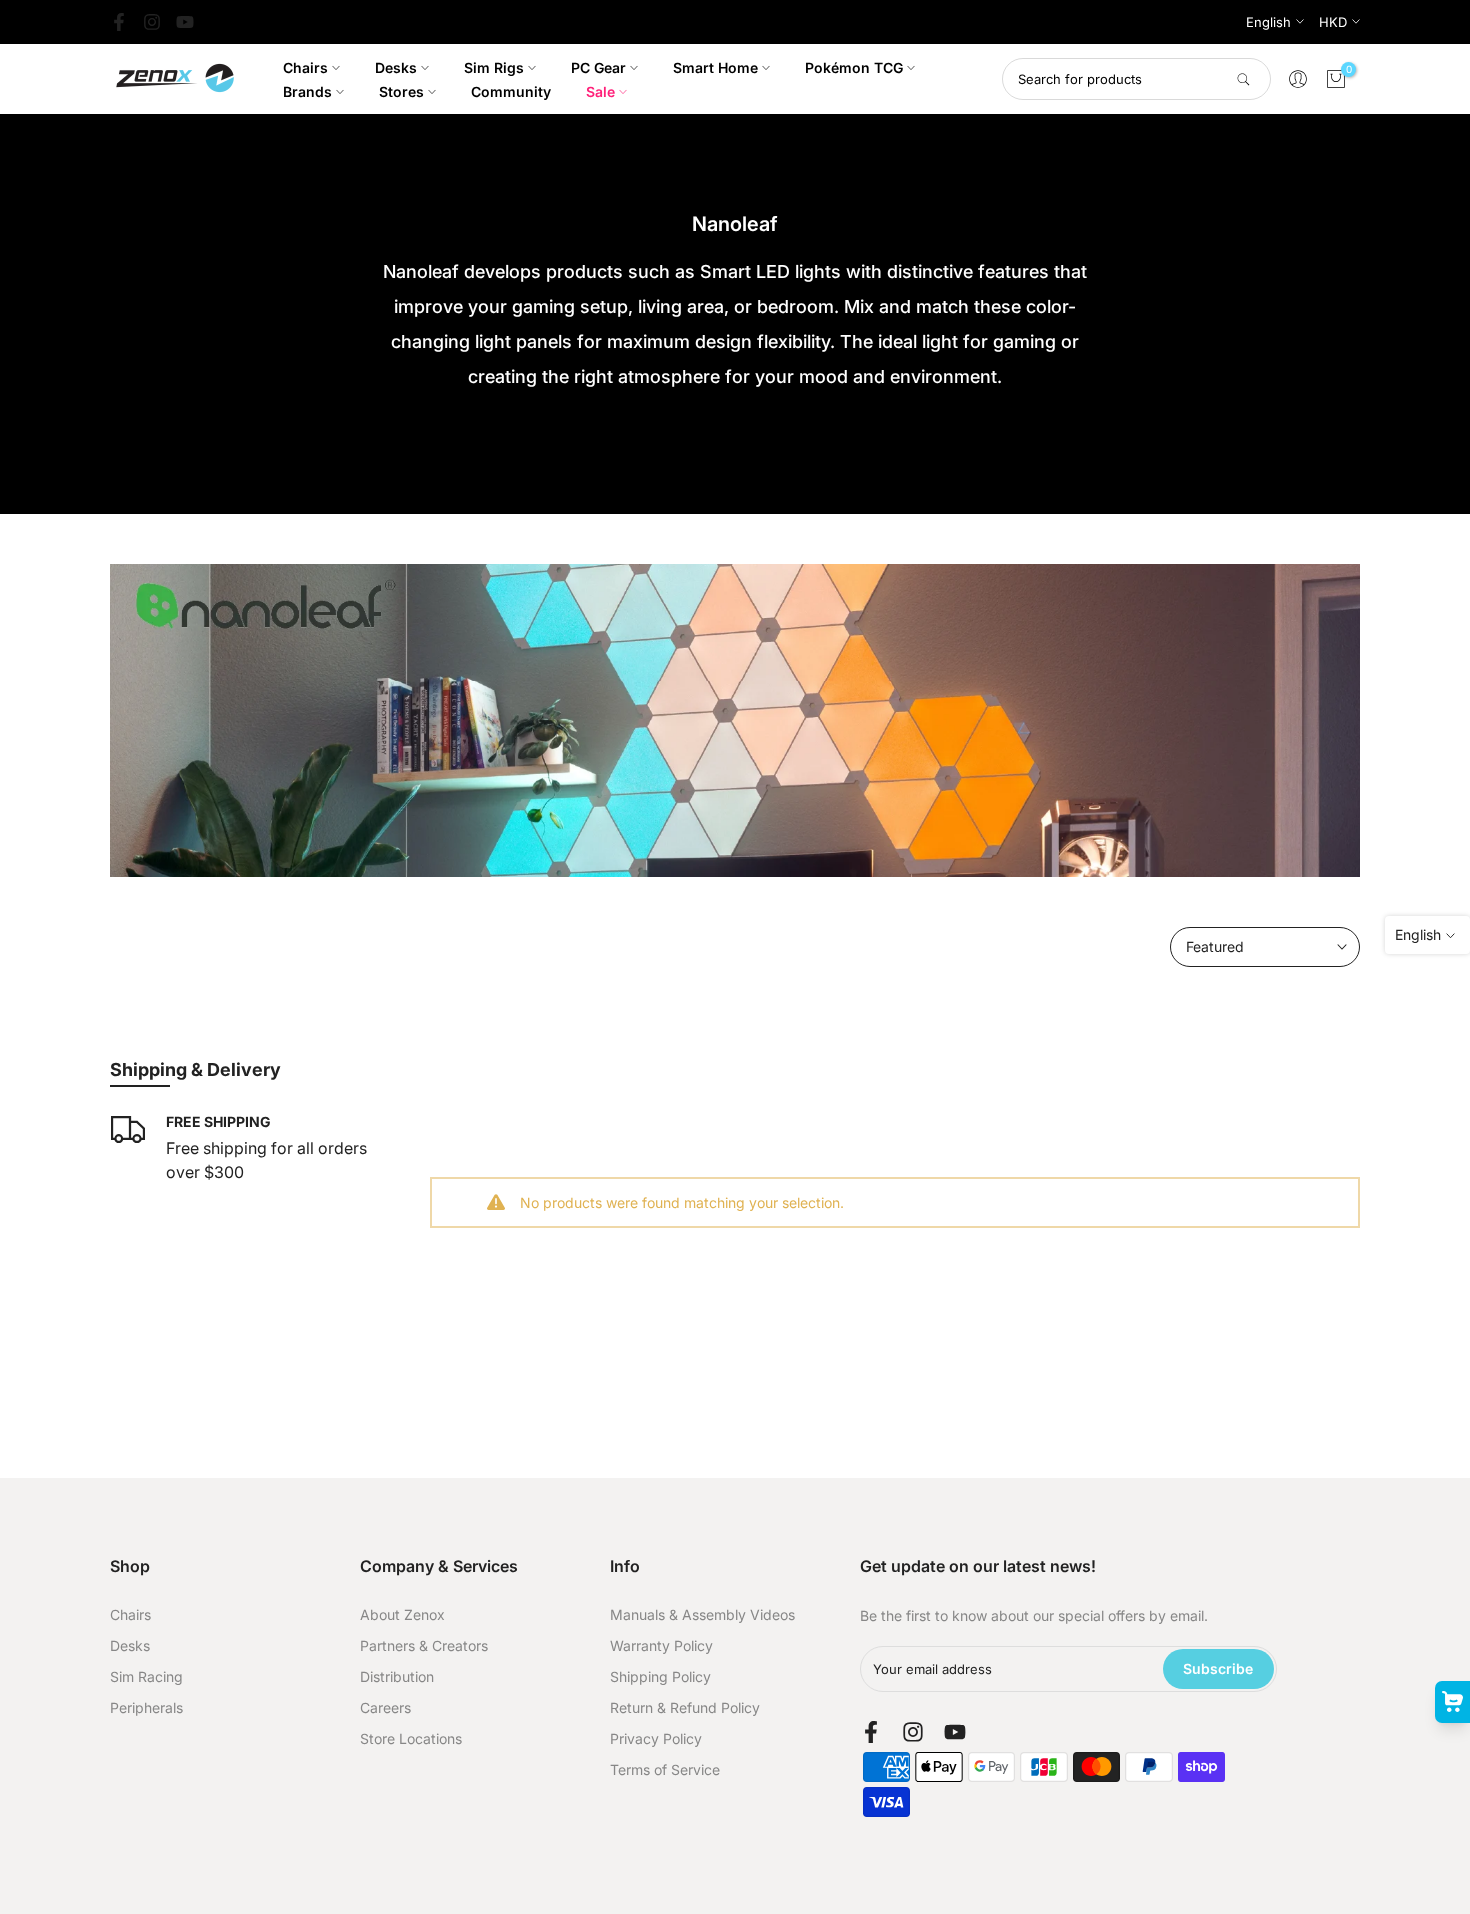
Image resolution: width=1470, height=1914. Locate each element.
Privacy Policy (656, 1738)
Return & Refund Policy (685, 1707)
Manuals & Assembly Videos (702, 1614)
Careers (385, 1707)
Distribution (397, 1676)
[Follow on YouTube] (185, 22)
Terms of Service (665, 1769)
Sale (600, 91)
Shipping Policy (660, 1676)
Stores (401, 91)
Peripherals (146, 1707)
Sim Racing (146, 1676)
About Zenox (402, 1614)
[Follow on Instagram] (152, 22)
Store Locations (411, 1738)
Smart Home (715, 67)
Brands (307, 91)
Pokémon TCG (854, 67)
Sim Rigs (494, 67)
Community (511, 91)
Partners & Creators (424, 1645)
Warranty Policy (661, 1645)
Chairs (305, 67)
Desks (396, 67)
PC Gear (598, 67)
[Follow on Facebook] (119, 22)
